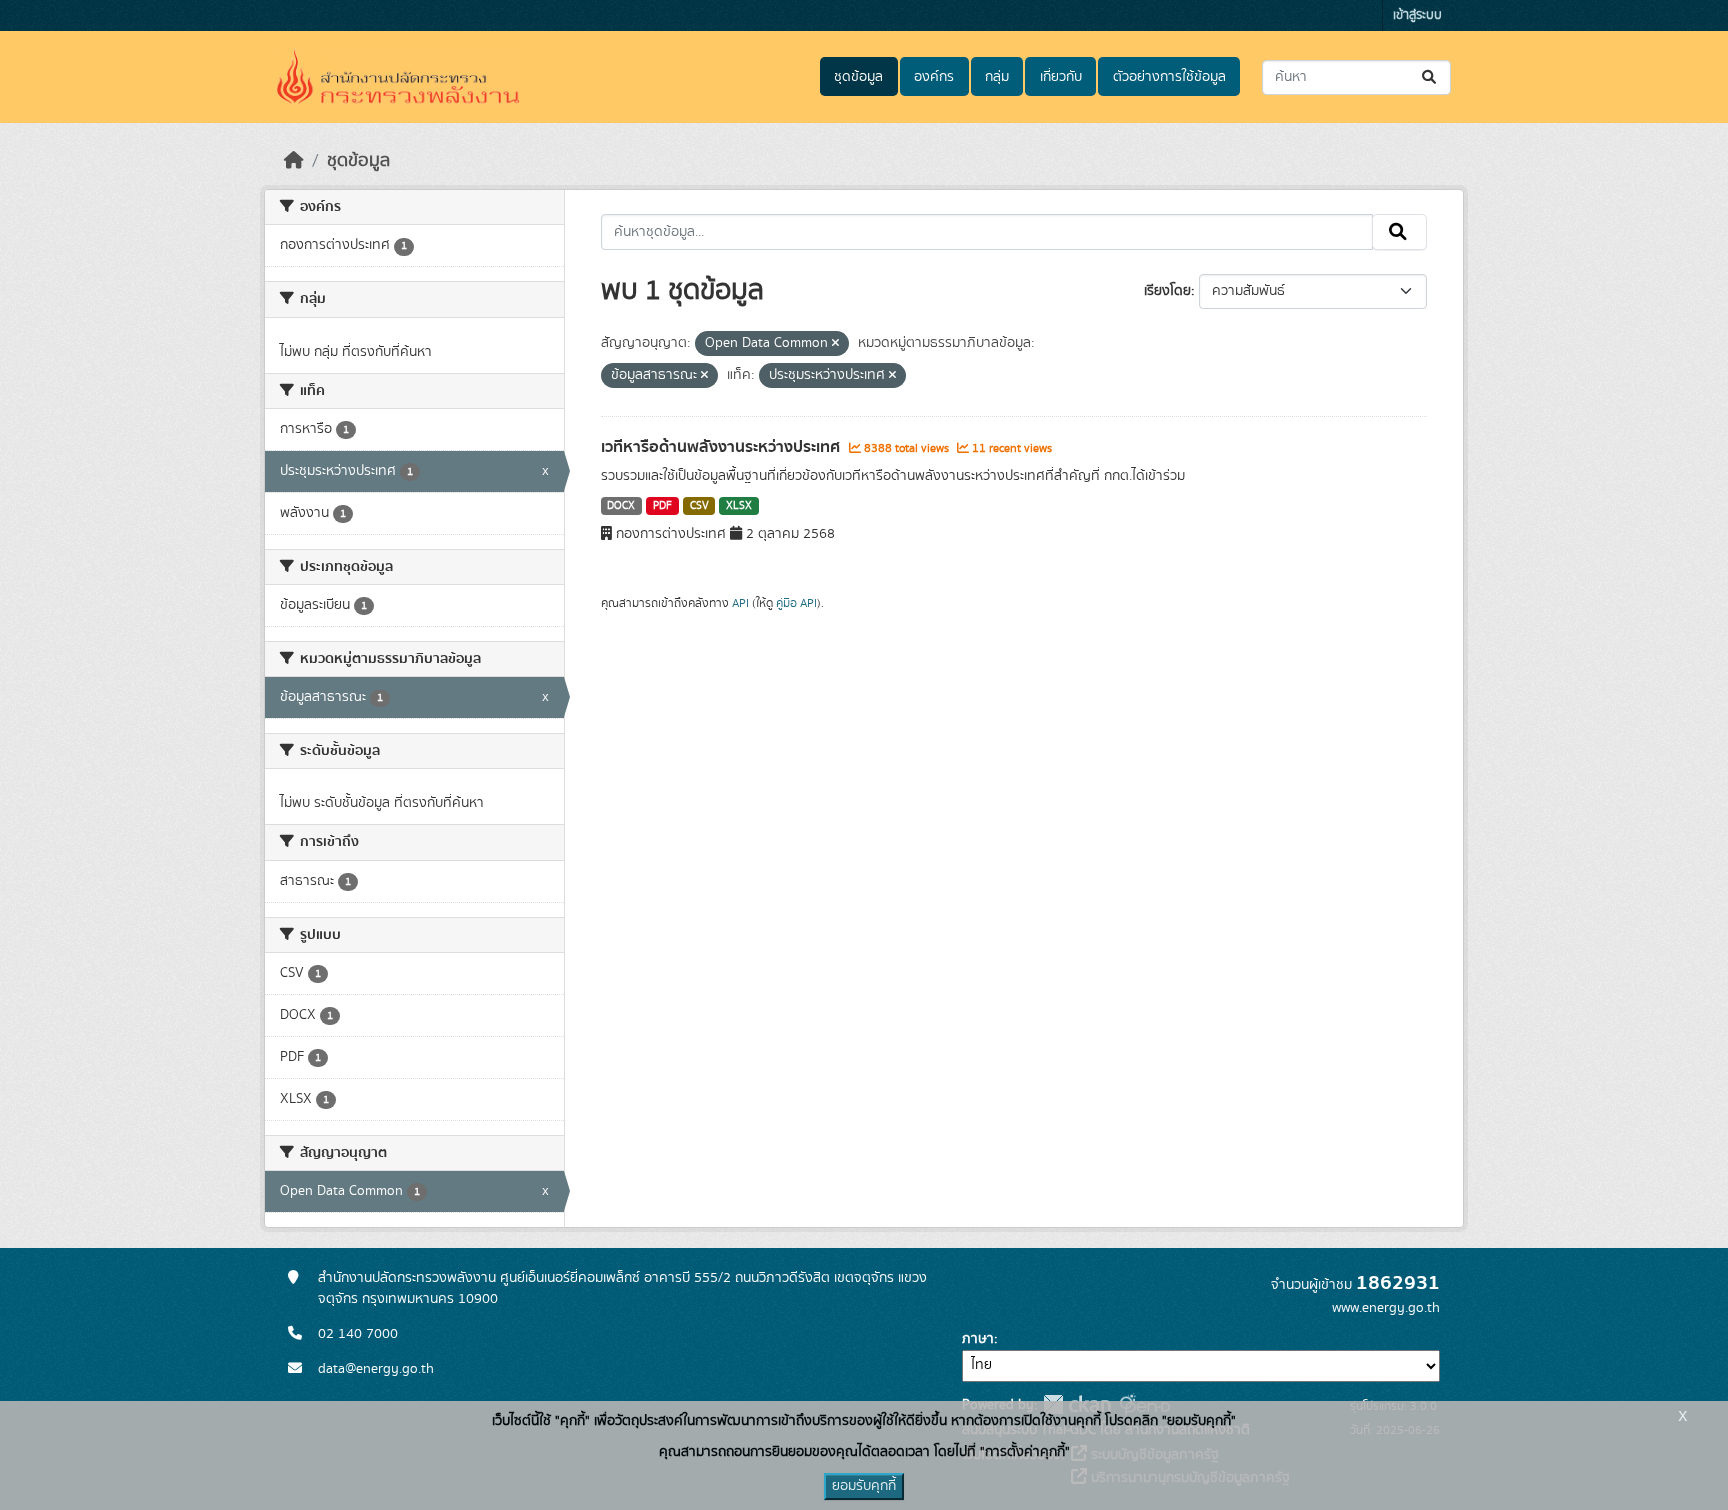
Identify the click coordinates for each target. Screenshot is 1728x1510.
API (740, 603)
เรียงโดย (1167, 291)
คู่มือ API (796, 603)
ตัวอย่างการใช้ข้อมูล (1169, 77)
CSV (699, 506)
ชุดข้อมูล (858, 77)
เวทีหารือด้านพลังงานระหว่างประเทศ (722, 447)
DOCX (621, 506)
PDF (662, 506)
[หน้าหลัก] (294, 161)
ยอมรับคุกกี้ (864, 1486)
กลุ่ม (997, 77)
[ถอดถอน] (835, 344)
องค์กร (934, 77)
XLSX (739, 506)
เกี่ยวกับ (1061, 77)
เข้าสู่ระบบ (1417, 15)
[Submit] (1430, 77)
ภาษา (978, 1339)
